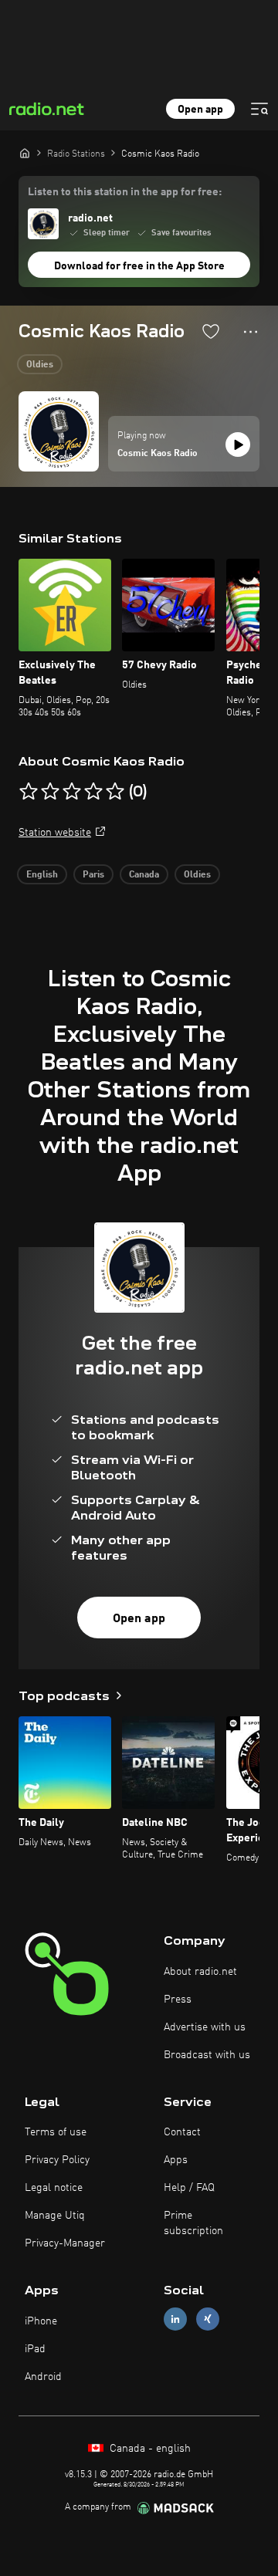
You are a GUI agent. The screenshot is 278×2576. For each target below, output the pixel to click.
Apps (176, 2160)
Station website (55, 833)
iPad (35, 2349)
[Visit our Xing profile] (208, 2319)
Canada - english (149, 2449)
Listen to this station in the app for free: (125, 192)
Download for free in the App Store (139, 266)
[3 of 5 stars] (72, 792)
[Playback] (238, 445)
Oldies (40, 365)
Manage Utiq (55, 2216)
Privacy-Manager (65, 2243)
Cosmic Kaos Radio (158, 454)
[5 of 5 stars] (115, 792)
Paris (93, 875)
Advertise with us (205, 2027)
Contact (182, 2132)
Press (178, 2000)
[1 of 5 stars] (29, 792)
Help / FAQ (189, 2188)
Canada (144, 875)
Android (43, 2377)
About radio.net (200, 1972)
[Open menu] (259, 109)
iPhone (41, 2321)
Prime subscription (193, 2223)
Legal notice (54, 2188)
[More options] (251, 332)
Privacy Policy (57, 2160)
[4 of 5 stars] (93, 792)
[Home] (25, 153)
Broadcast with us (207, 2055)
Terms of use (56, 2132)
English (42, 875)
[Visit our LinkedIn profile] (175, 2319)
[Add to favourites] (211, 331)
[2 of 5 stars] (50, 792)
